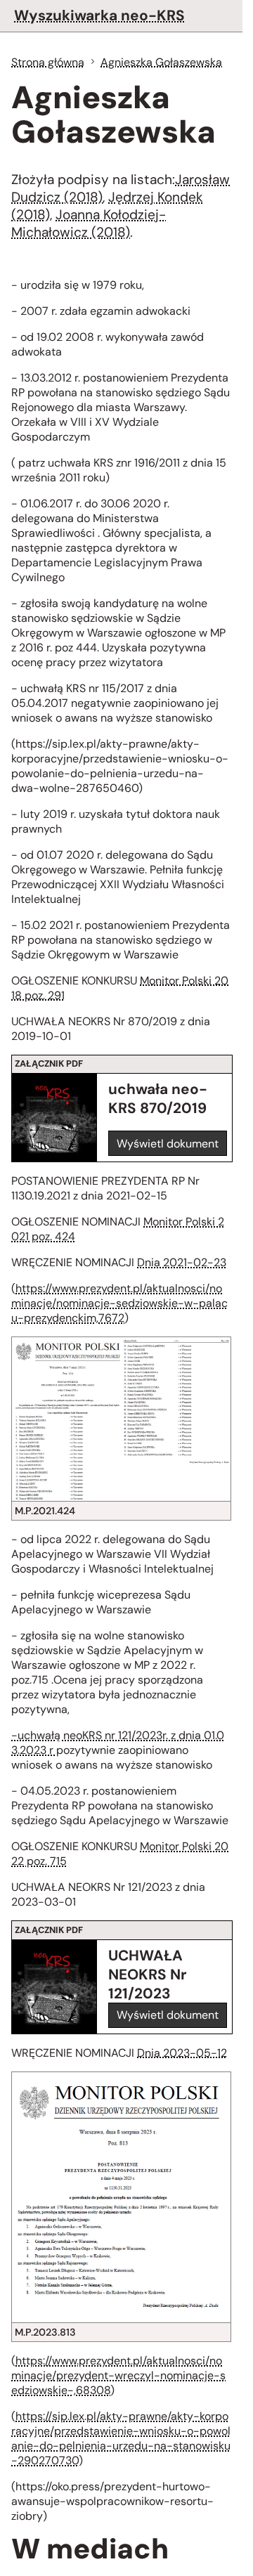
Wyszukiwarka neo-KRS (99, 15)
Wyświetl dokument (168, 1144)
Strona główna (48, 62)
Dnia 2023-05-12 (182, 2053)
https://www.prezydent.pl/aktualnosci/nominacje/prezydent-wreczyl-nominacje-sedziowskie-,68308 (118, 2375)
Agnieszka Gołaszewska (161, 62)
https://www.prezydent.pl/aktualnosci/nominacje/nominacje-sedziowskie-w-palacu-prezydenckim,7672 (119, 1303)
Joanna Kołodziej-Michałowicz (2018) (89, 223)
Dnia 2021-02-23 (182, 1262)
